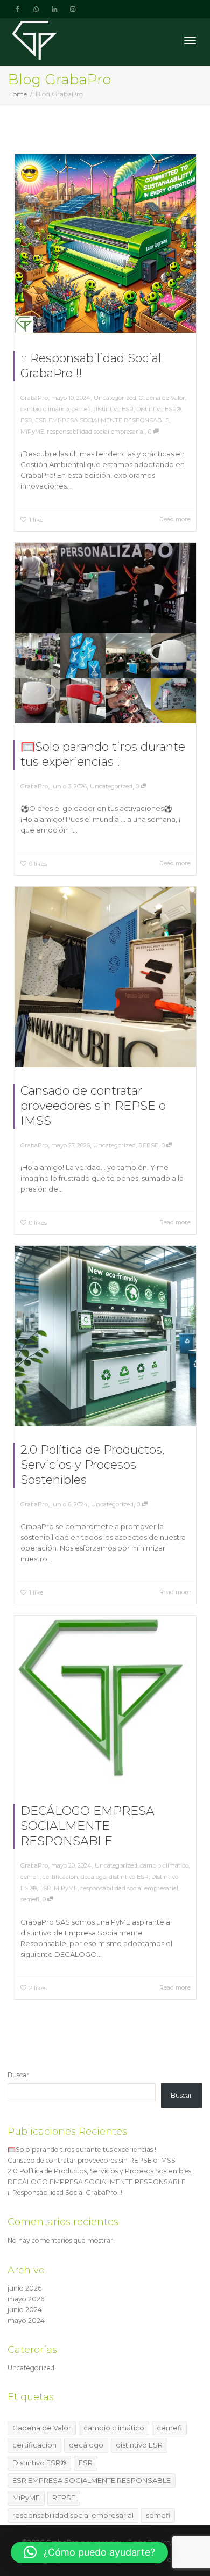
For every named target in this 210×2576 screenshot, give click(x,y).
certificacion (60, 1877)
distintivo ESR (114, 409)
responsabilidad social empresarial (96, 432)
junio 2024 (25, 2310)
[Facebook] (17, 9)
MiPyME (32, 432)
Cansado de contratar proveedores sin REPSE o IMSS (93, 1106)
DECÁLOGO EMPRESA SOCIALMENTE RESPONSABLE (87, 1826)
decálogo (93, 1877)
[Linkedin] (54, 9)
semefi (30, 1899)
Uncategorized (115, 398)
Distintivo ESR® (159, 409)
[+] (106, 245)
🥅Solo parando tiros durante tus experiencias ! (103, 754)
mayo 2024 (26, 2320)
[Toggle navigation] (190, 40)
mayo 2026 (26, 2299)
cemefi (81, 409)
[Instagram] (72, 9)
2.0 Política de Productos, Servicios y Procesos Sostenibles (92, 1465)
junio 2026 (24, 2288)
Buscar (18, 2075)
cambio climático (45, 409)
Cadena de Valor (162, 398)
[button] (89, 2552)
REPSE (148, 1145)
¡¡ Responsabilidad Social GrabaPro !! (65, 2193)
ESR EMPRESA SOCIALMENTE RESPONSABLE (102, 420)
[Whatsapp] (36, 9)
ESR (26, 420)
